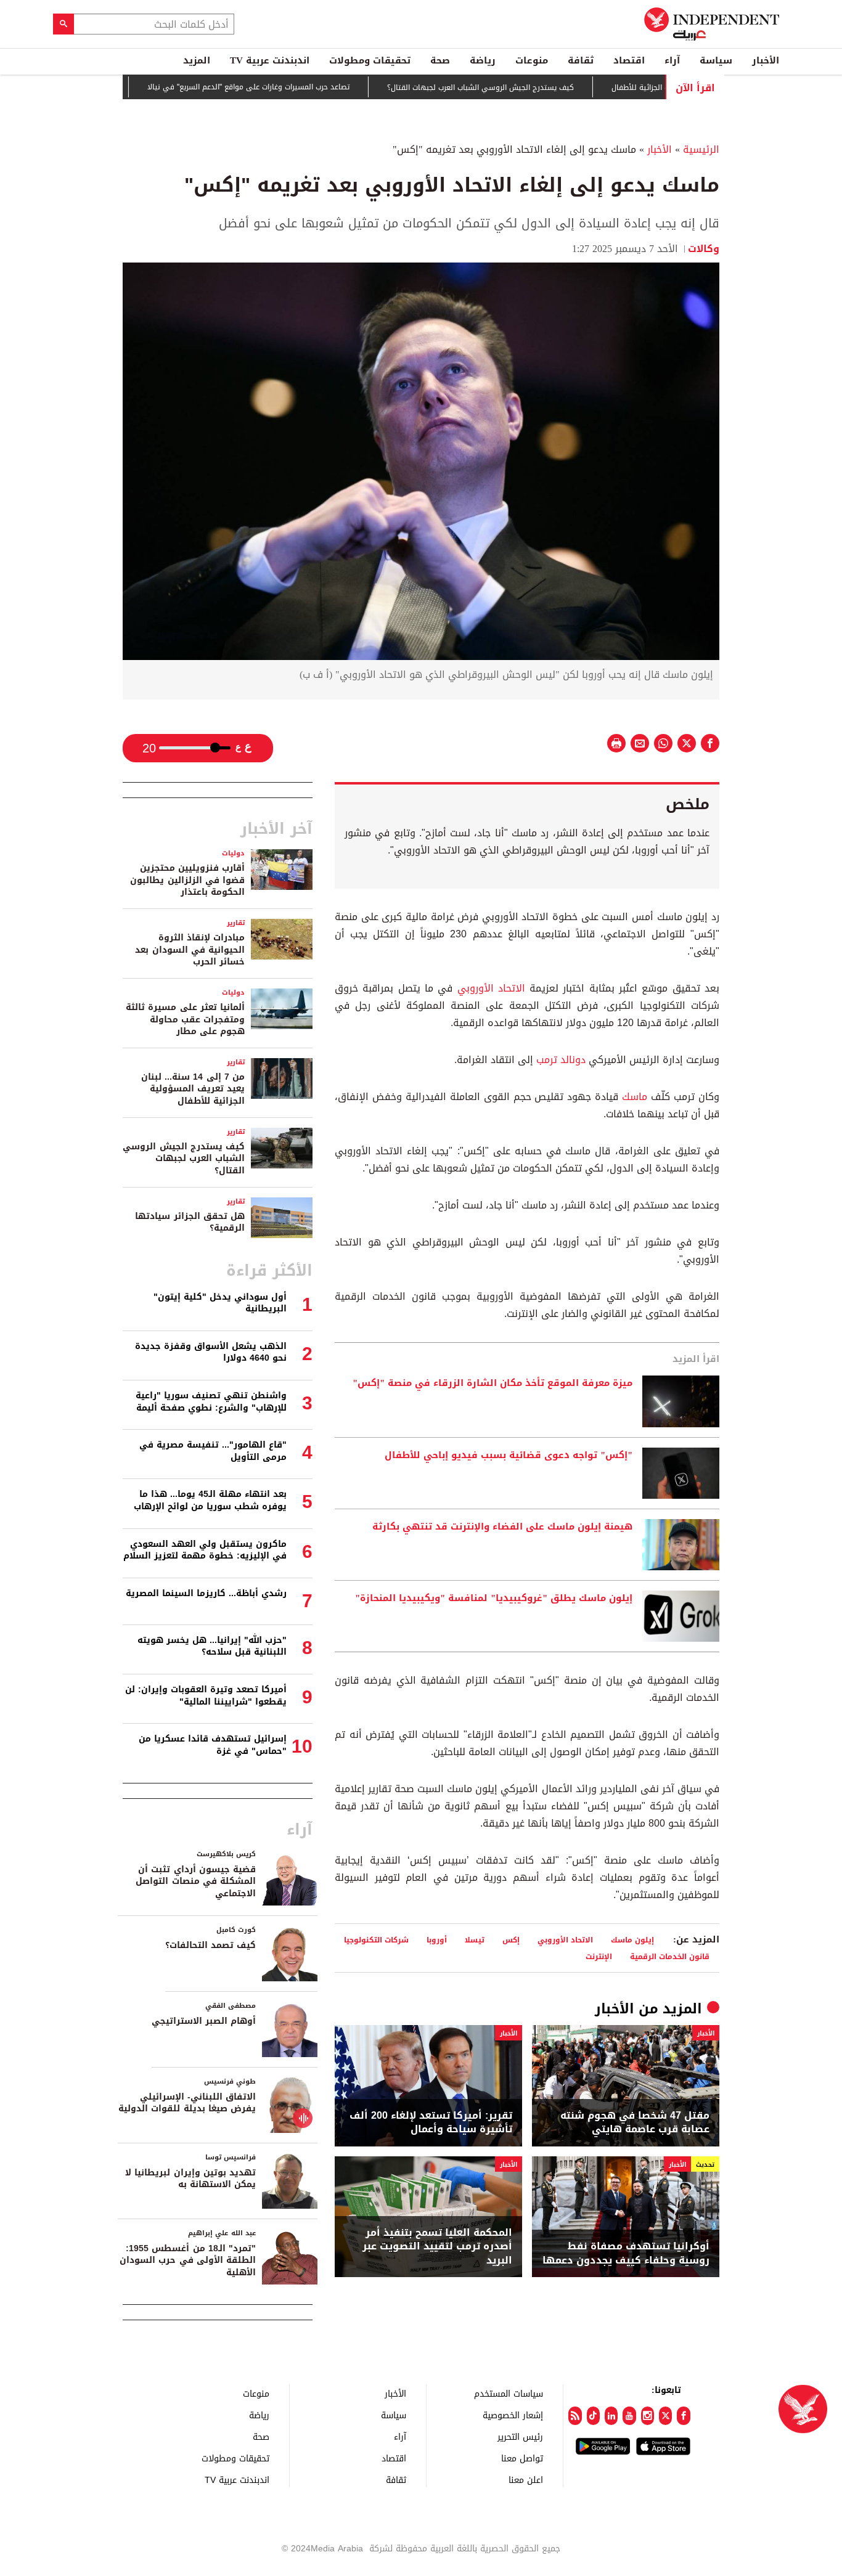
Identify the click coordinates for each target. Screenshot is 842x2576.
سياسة (716, 60)
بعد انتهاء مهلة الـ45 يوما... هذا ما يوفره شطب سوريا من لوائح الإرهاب (210, 1500)
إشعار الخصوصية (513, 2415)
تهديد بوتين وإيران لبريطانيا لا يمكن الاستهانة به (190, 2179)
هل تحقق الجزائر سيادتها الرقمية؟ (190, 1222)
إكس (511, 1940)
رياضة (483, 60)
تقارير (236, 923)
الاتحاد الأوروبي (491, 988)
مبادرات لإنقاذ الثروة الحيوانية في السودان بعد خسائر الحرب (190, 950)
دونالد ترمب (561, 1060)
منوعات (532, 60)
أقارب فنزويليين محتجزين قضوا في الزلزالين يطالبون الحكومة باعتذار (187, 880)
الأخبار (766, 60)
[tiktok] (593, 2416)
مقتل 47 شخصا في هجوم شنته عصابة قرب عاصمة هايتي (635, 2123)
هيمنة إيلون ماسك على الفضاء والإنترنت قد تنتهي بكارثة (502, 1527)
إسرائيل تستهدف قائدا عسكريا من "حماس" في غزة (213, 1745)
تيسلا (475, 1940)
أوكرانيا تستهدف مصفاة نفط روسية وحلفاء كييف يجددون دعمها (626, 2253)
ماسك (635, 1097)
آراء (672, 60)
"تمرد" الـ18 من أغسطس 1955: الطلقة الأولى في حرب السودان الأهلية (188, 2260)
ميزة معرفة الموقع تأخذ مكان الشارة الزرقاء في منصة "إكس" (493, 1384)
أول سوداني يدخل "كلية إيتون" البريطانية (220, 1303)
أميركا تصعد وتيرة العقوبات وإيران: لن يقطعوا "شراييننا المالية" (206, 1696)
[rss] (575, 2416)
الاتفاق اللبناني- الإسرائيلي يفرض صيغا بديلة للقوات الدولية (187, 2103)
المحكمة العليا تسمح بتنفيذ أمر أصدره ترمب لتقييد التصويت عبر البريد (437, 2247)
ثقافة (581, 60)
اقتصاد (629, 60)
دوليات (233, 853)
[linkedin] (611, 2416)
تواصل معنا (522, 2458)
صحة (440, 60)
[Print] (616, 743)
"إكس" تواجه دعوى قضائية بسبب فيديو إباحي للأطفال (509, 1456)
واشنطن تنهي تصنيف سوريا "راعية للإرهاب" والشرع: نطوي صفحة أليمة (211, 1402)
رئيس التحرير (520, 2436)
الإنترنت (599, 1956)
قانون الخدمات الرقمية (670, 1956)
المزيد (197, 60)
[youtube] (629, 2416)
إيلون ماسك (632, 1940)
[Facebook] (683, 2416)
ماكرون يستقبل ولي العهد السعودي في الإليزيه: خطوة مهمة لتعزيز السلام (205, 1550)
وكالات (704, 249)
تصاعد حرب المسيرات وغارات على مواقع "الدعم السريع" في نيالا (296, 87)
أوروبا (437, 1940)
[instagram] (648, 2416)
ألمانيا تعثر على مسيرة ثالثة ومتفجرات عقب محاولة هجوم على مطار (185, 1019)
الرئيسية (701, 149)
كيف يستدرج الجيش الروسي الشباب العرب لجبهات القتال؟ (528, 88)
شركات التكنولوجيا (376, 1940)
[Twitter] (665, 2416)
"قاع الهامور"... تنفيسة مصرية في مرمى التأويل (213, 1451)
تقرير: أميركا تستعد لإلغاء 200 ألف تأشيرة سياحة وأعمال (431, 2123)
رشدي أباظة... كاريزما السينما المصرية (206, 1593)
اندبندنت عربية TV (270, 60)
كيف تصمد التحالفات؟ (211, 1945)
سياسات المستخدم (509, 2393)
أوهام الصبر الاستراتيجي (204, 2021)
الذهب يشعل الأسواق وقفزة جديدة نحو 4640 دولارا (211, 1352)
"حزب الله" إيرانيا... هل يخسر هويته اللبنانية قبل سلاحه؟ (212, 1646)
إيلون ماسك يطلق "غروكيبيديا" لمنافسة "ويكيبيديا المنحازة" (494, 1599)
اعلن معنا (526, 2480)
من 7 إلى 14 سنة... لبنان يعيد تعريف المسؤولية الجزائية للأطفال (193, 1089)
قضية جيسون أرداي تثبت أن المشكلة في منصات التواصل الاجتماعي (196, 1881)
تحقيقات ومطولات (370, 60)
